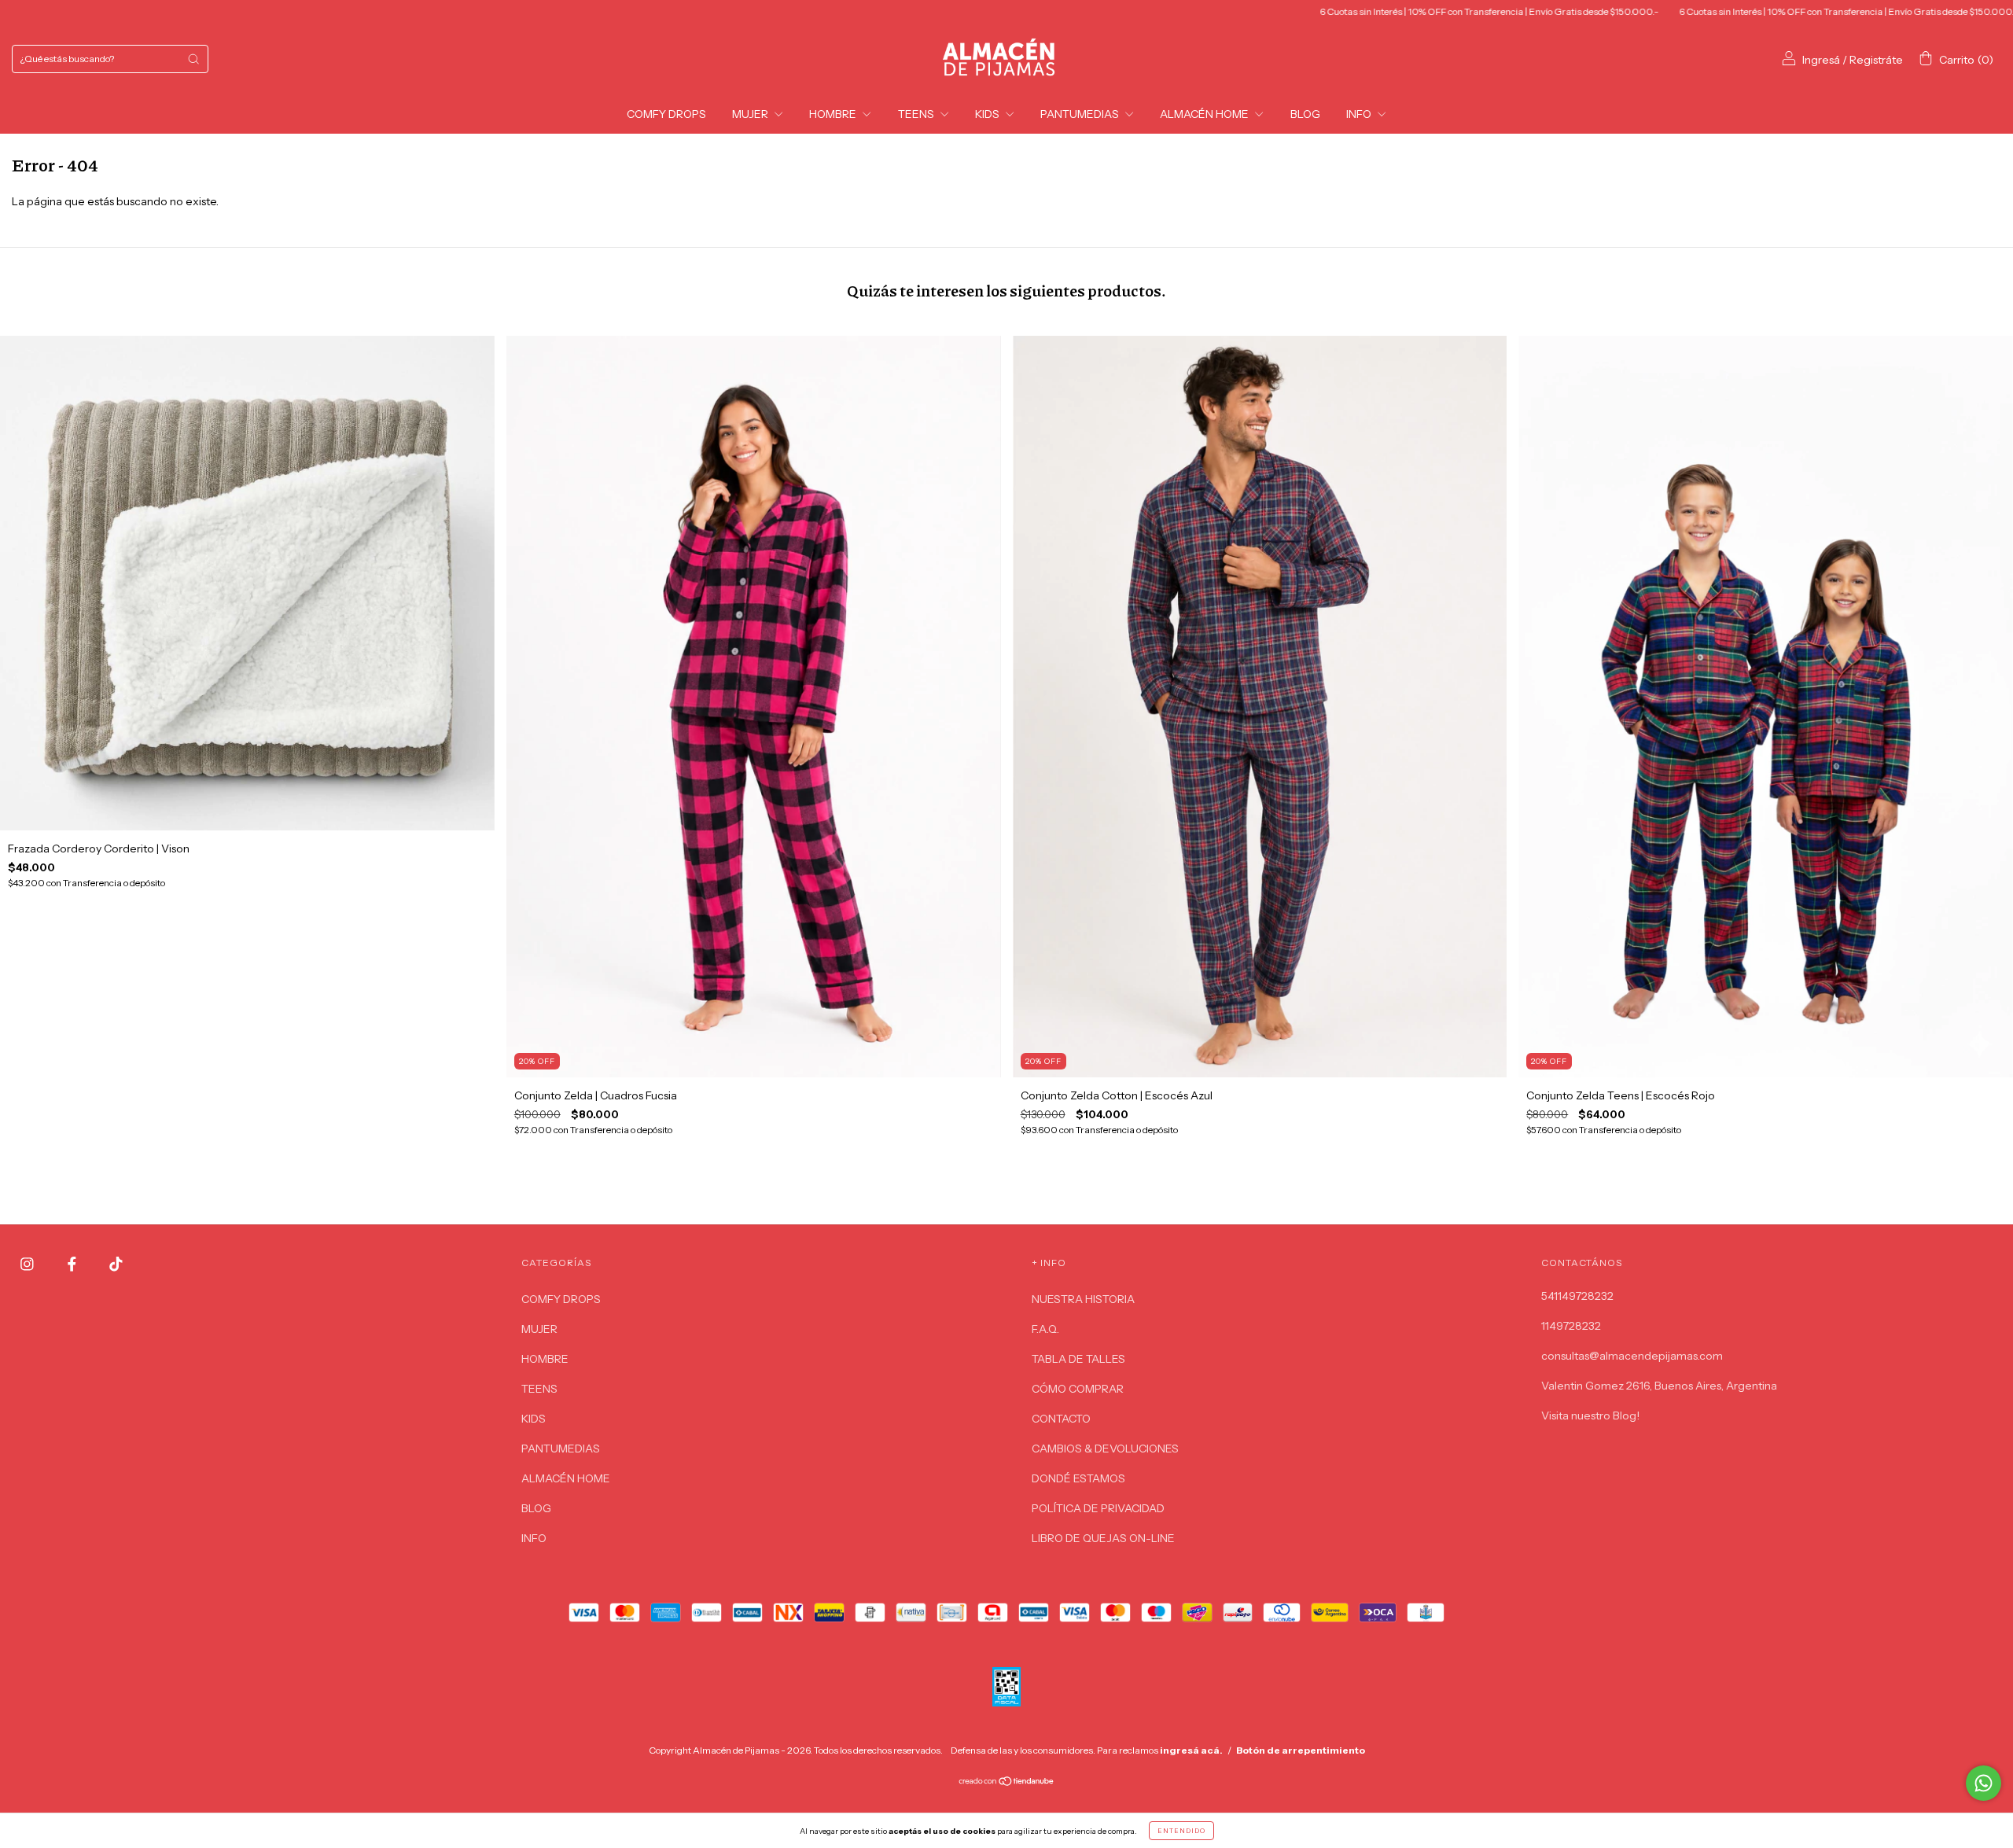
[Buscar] (193, 59)
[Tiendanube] (1007, 1782)
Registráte (1876, 60)
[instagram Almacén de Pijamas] (28, 1265)
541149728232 (1577, 1296)
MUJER (751, 114)
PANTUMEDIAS (1081, 114)
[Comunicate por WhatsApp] (1984, 1783)
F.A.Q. (1045, 1329)
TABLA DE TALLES (1078, 1359)
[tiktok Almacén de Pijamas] (116, 1265)
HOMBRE (834, 114)
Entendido (1181, 1831)
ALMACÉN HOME (1205, 114)
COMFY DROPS (666, 114)
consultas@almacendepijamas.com (1632, 1356)
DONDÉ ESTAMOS (1078, 1478)
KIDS (988, 114)
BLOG (1305, 114)
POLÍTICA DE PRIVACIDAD (1098, 1508)
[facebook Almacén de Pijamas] (73, 1265)
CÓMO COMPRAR (1078, 1389)
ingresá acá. (1191, 1750)
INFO (1360, 114)
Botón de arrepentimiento (1301, 1750)
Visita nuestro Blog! (1590, 1415)
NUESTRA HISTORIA (1083, 1299)
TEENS (917, 114)
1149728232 (1571, 1326)
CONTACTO (1061, 1419)
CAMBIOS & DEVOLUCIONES (1105, 1449)
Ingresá (1821, 60)
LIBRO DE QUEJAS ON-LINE (1103, 1538)
